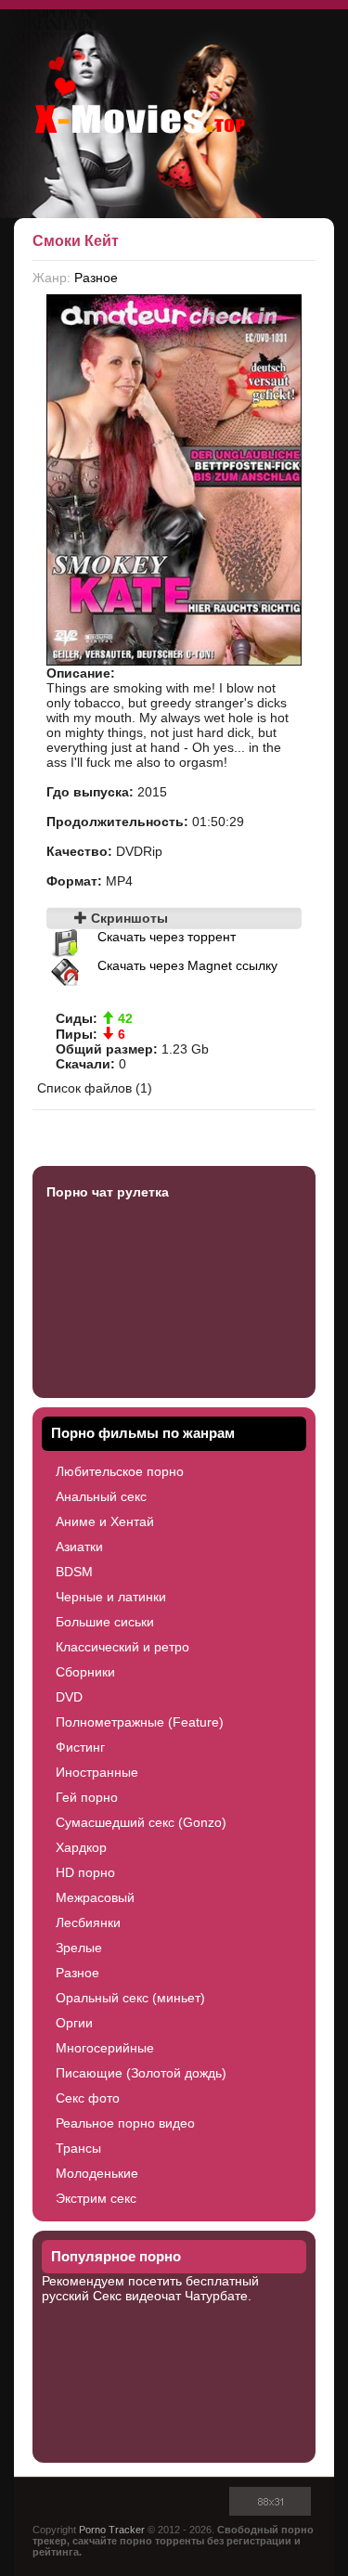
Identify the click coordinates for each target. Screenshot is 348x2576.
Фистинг (80, 1747)
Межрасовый (95, 1897)
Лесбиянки (88, 1922)
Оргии (74, 2023)
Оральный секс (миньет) (130, 1998)
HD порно (85, 1872)
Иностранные (97, 1772)
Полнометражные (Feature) (140, 1722)
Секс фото (88, 2098)
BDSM (74, 1572)
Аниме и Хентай (105, 1521)
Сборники (85, 1672)
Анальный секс (101, 1496)
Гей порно (87, 1797)
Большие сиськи (105, 1622)
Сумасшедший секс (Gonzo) (141, 1822)
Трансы (78, 2148)
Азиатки (79, 1547)
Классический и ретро (122, 1647)
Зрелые (79, 1948)
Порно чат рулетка (108, 1192)
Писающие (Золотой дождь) (141, 2073)
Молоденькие (97, 2173)
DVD (69, 1697)
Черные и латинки (111, 1597)
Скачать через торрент (167, 937)
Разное (96, 278)
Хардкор (81, 1847)
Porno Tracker (112, 2530)
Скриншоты (128, 918)
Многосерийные (105, 2048)
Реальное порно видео (125, 2123)
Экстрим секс (96, 2198)
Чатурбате (216, 2296)
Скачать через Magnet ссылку (187, 965)
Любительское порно (120, 1471)
